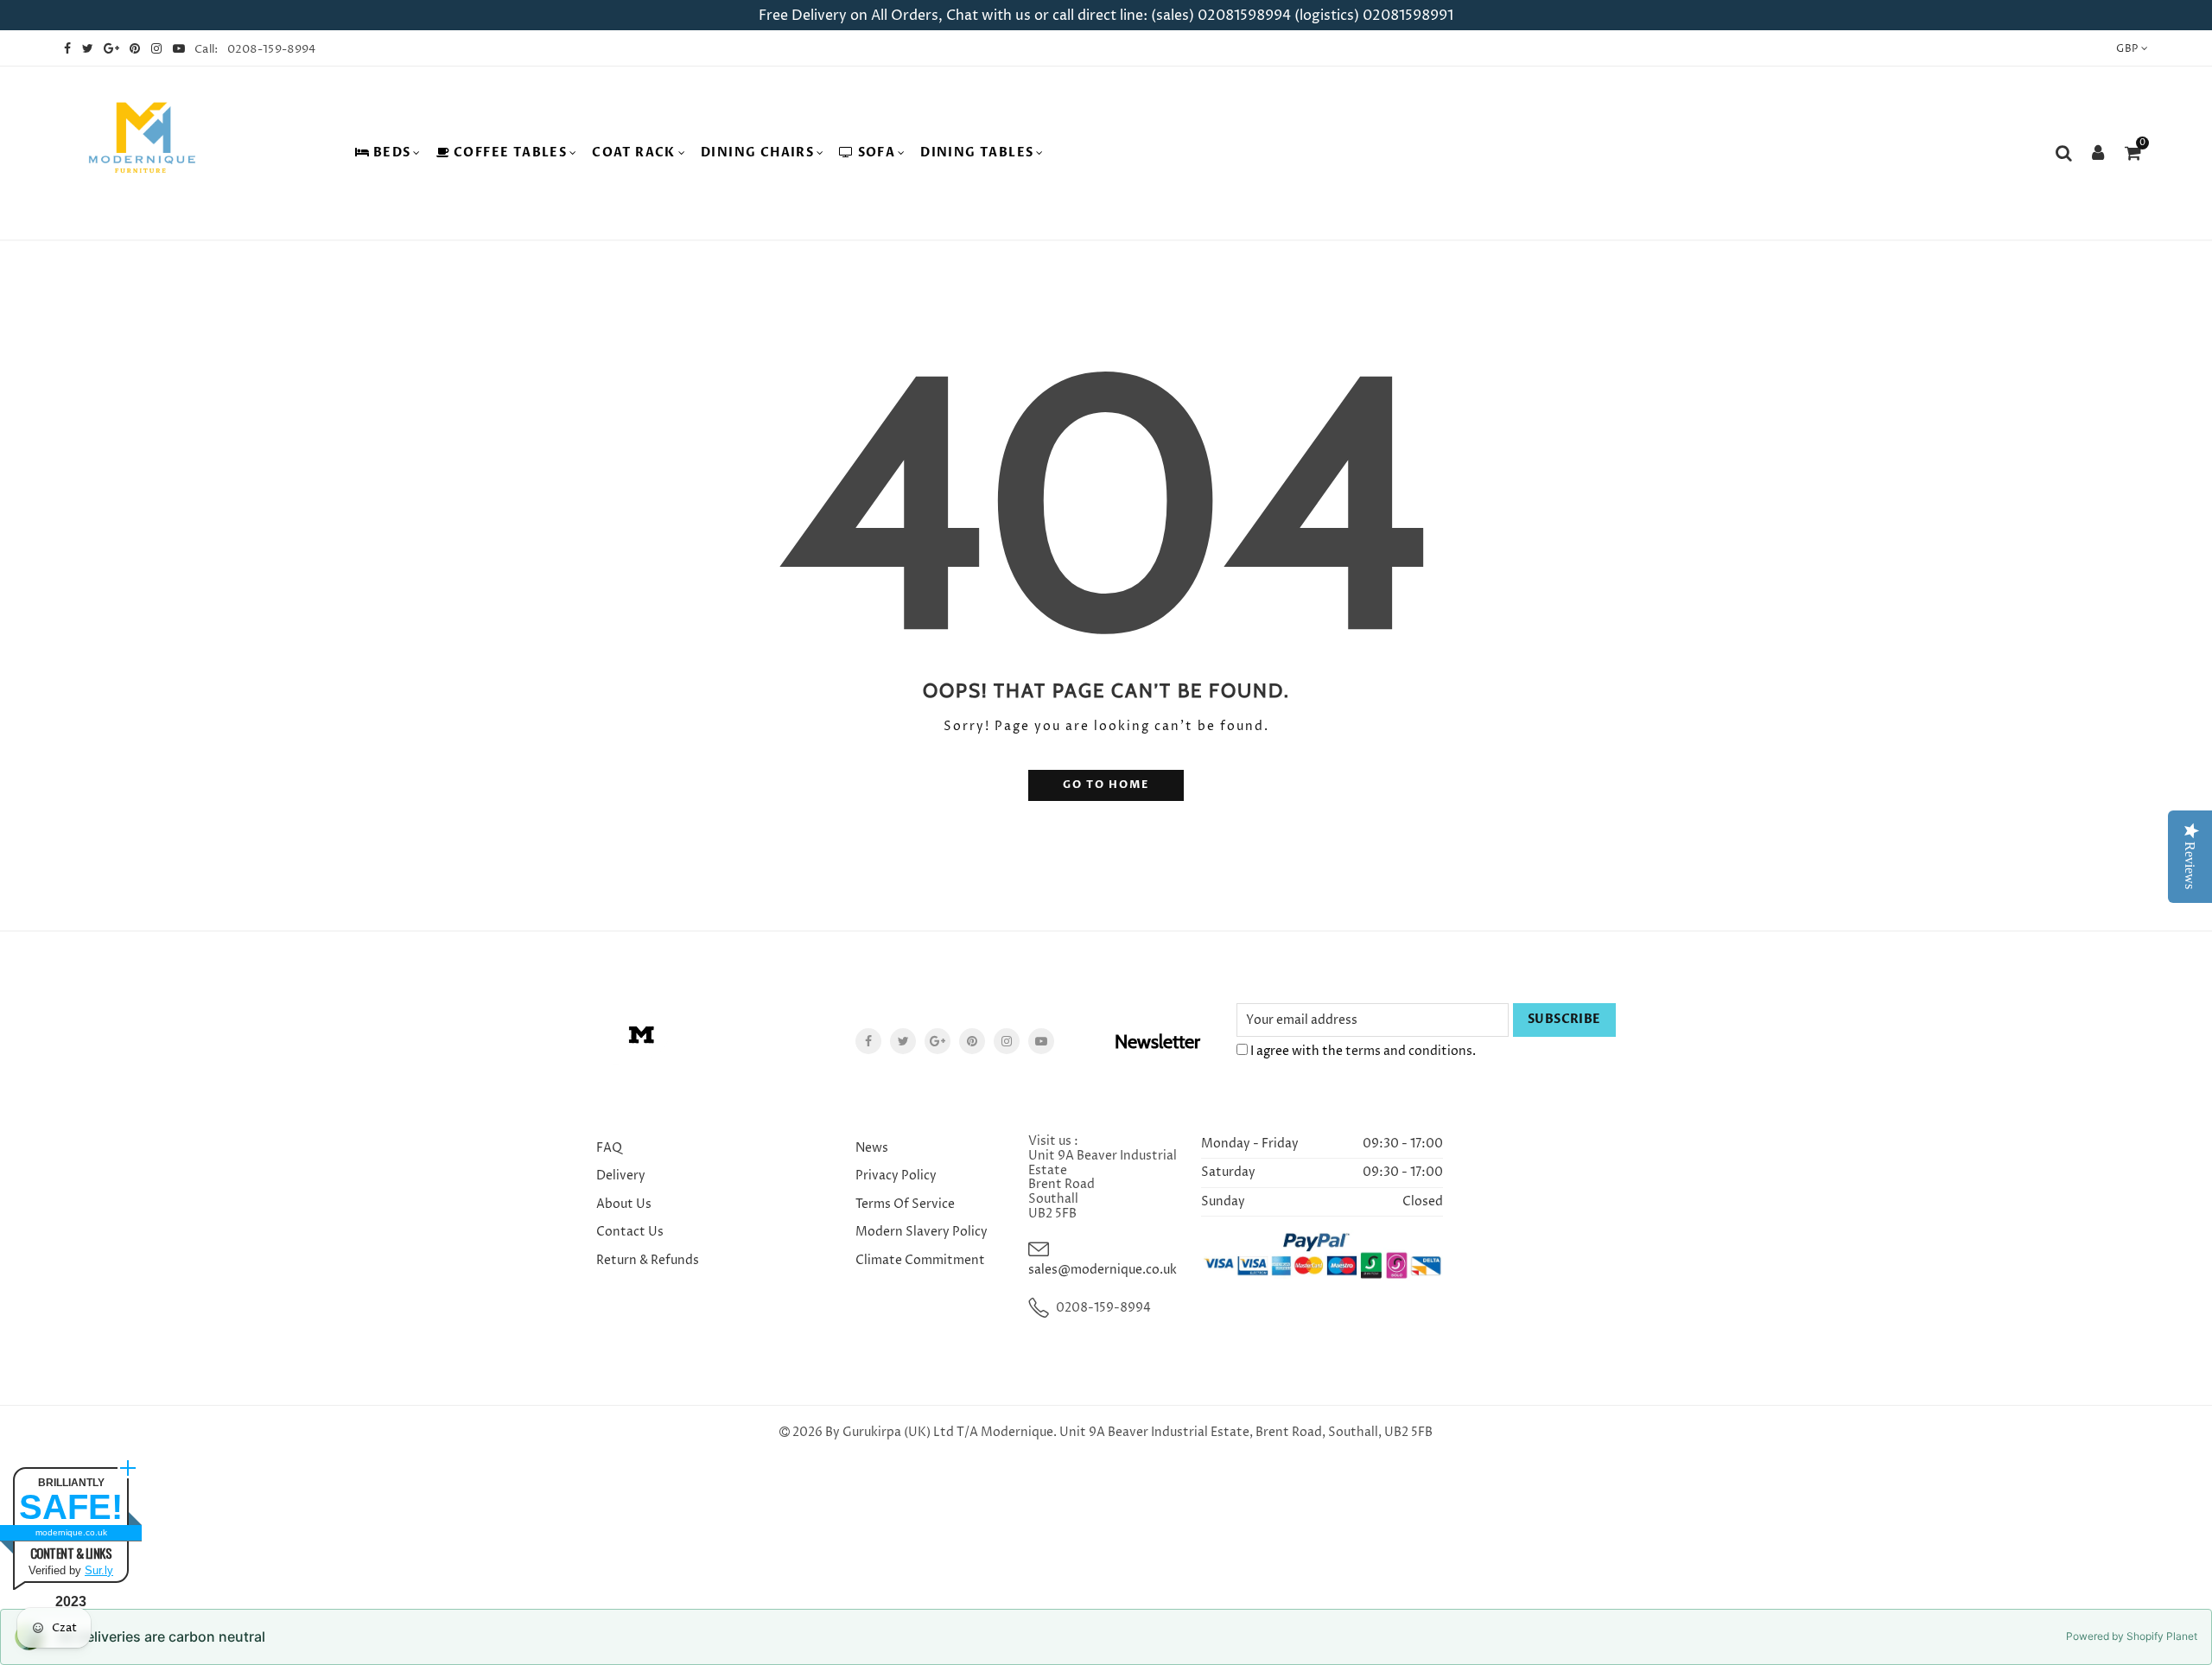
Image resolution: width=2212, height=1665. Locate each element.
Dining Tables (977, 153)
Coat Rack (634, 153)
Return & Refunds (648, 1260)
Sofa (877, 153)
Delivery (621, 1176)
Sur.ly (99, 1570)
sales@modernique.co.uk (1103, 1270)
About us (624, 1204)
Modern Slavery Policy (922, 1232)
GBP (2127, 49)
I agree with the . (1362, 1051)
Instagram (1007, 1041)
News (872, 1148)
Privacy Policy (896, 1176)
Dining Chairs (757, 153)
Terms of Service (905, 1204)
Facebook (868, 1041)
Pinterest (972, 1041)
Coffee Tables (510, 153)
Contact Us (630, 1232)
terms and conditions (1409, 1051)
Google (938, 1041)
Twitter (903, 1041)
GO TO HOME (1106, 785)
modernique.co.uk (71, 1532)
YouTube (1041, 1041)
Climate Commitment (920, 1260)
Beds (392, 153)
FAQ (609, 1148)
